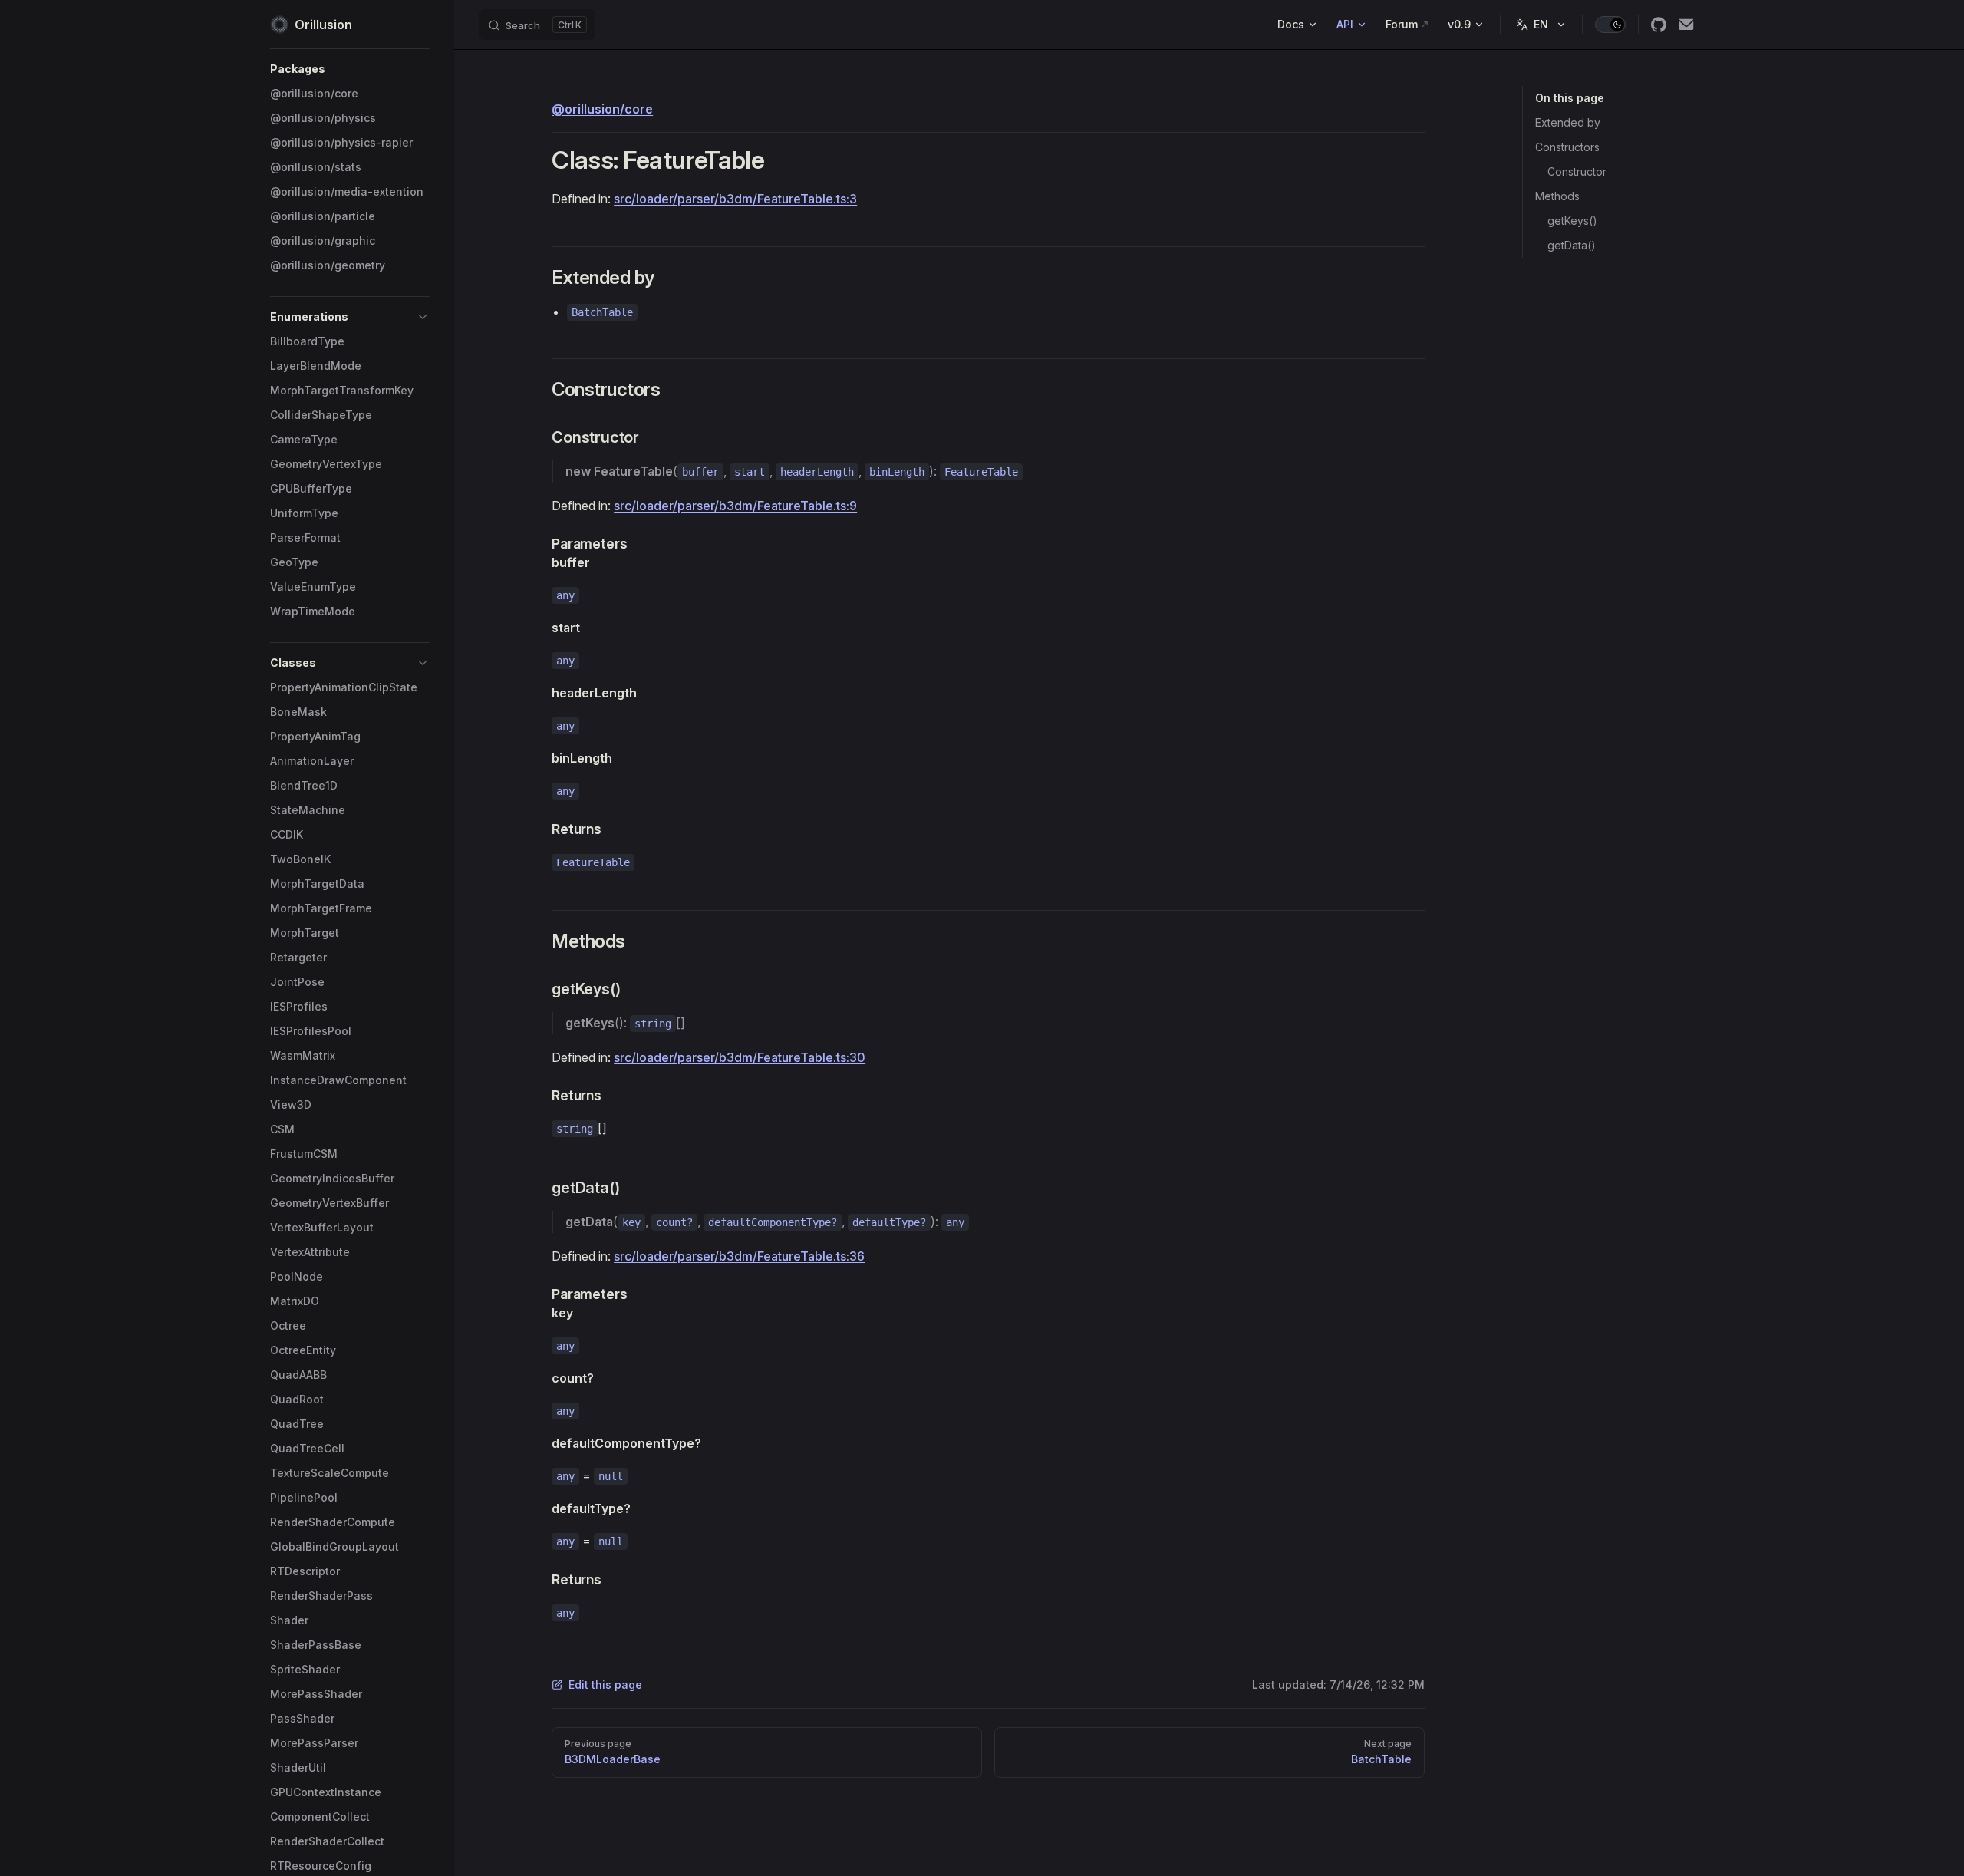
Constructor (1577, 171)
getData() (1572, 245)
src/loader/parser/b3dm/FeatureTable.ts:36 (739, 1256)
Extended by (1568, 122)
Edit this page (605, 1685)
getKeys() (1572, 221)
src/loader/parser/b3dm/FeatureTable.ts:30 (740, 1057)
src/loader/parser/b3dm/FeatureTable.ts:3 (735, 199)
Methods (1557, 196)
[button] (350, 69)
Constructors (1567, 147)
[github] (1659, 25)
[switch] (1610, 25)
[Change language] (1541, 25)
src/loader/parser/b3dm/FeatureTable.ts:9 (735, 506)
